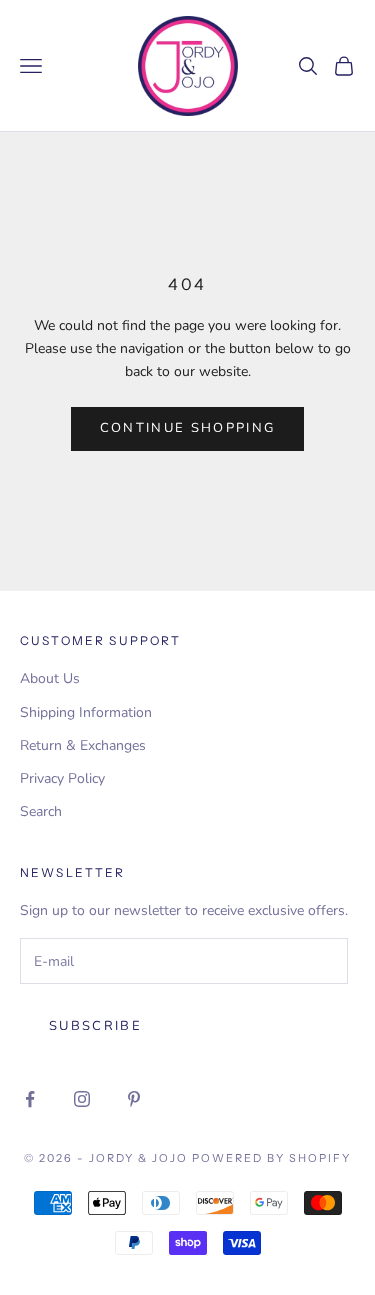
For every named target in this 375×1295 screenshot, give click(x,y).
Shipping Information (86, 712)
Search (41, 811)
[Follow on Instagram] (82, 1099)
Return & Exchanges (83, 745)
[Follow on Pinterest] (134, 1099)
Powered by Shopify (271, 1158)
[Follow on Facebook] (30, 1099)
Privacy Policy (62, 778)
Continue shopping (188, 428)
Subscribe (95, 1026)
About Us (50, 678)
